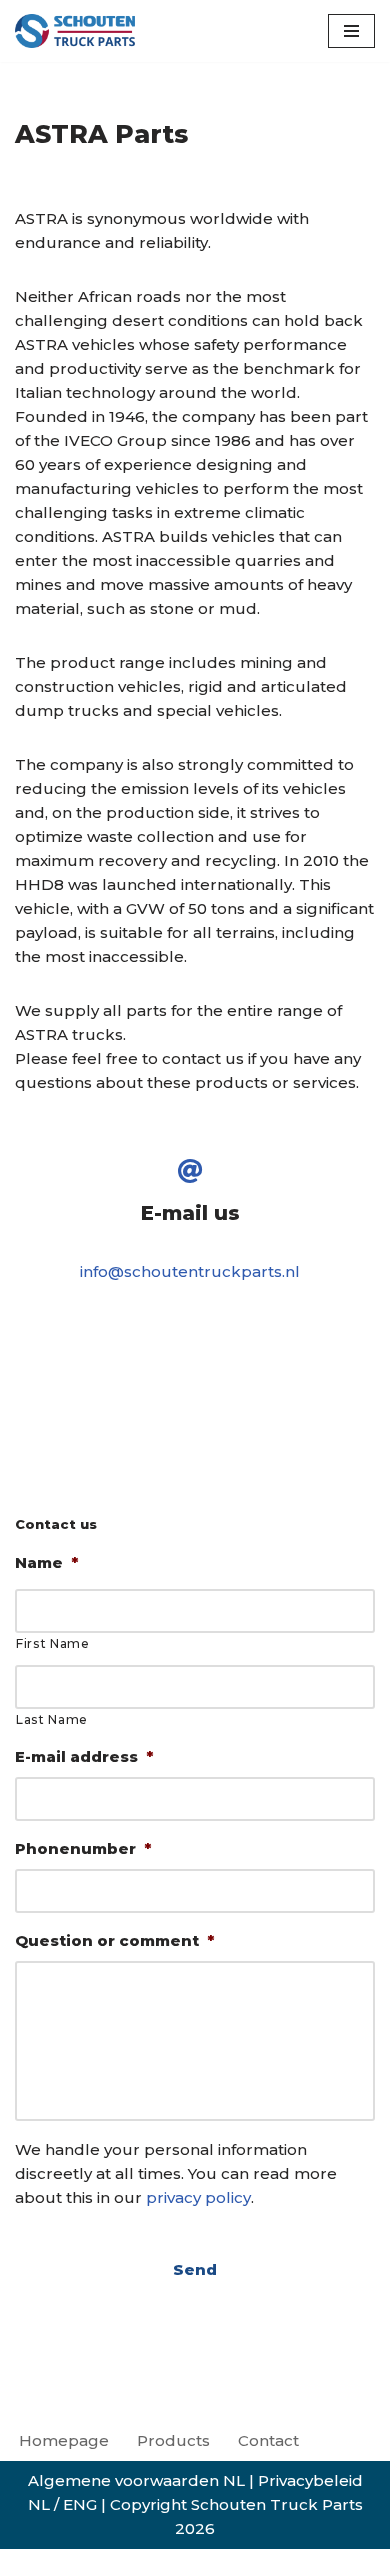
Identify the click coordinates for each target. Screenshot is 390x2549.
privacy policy (198, 2197)
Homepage (64, 2440)
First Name (53, 1643)
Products (173, 2440)
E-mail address (84, 1756)
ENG (80, 2504)
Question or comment (114, 1940)
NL (39, 2504)
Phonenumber (83, 1848)
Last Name (52, 1719)
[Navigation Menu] (351, 31)
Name (46, 1562)
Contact (268, 2440)
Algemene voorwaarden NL (136, 2480)
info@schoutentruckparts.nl (190, 1271)
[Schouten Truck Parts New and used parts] (75, 31)
